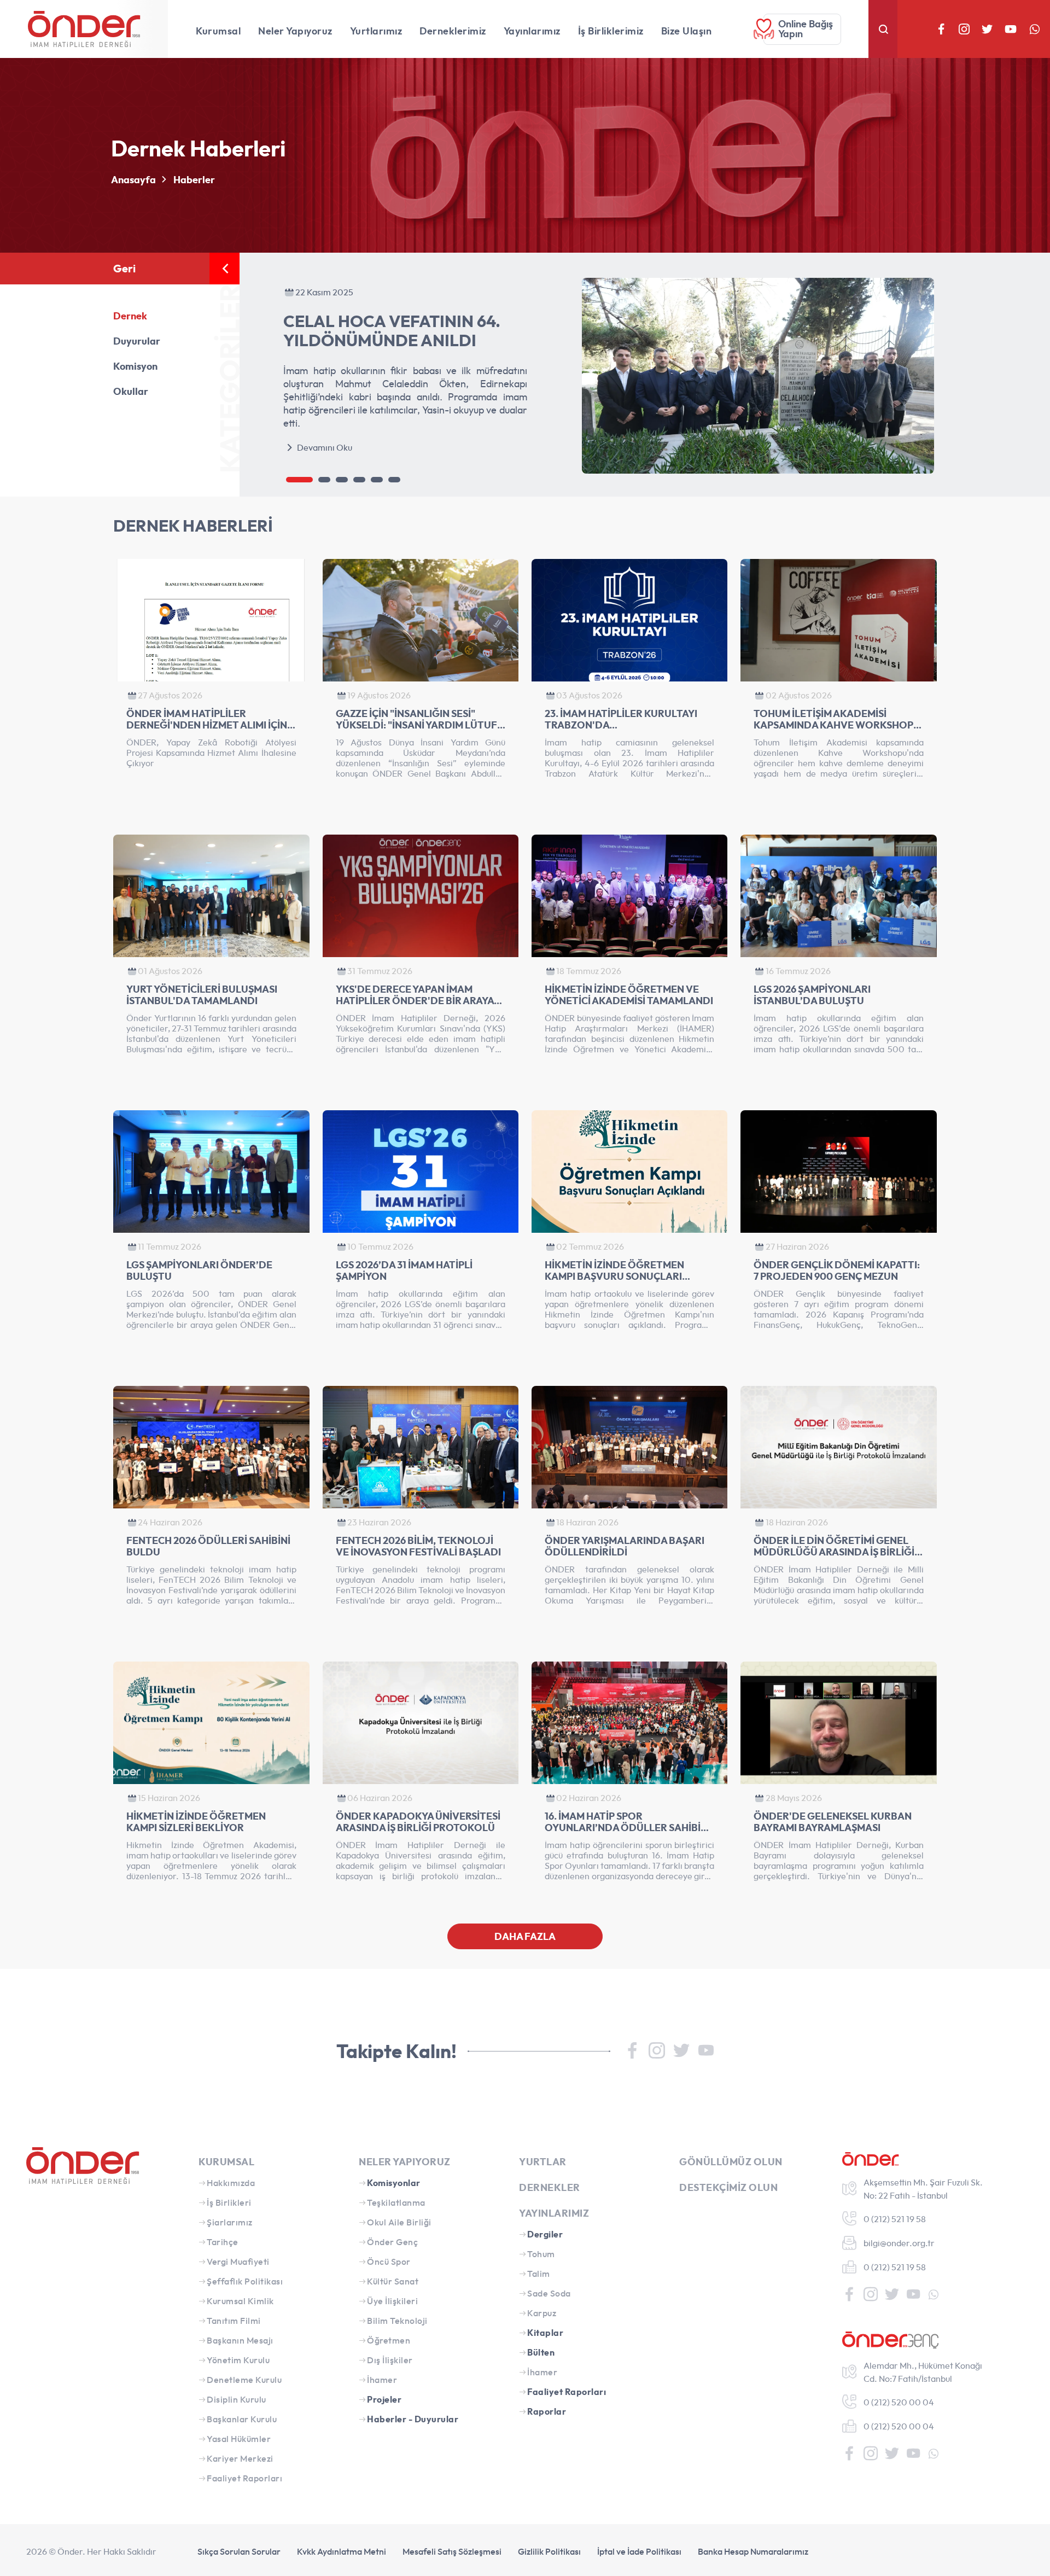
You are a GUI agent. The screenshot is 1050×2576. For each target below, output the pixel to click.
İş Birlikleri (229, 2202)
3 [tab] (342, 480)
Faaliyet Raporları (244, 2478)
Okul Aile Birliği (399, 2222)
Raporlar (547, 2411)
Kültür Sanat (393, 2281)
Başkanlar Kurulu (242, 2419)
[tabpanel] (610, 376)
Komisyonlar (394, 2183)
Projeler (384, 2399)
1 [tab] (299, 480)
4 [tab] (359, 480)
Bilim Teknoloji (397, 2321)
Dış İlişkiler (390, 2360)
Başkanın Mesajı (240, 2340)
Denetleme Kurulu (244, 2380)
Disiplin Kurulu (237, 2399)
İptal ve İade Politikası (639, 2551)
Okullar (131, 391)
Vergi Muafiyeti (238, 2262)
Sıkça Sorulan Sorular (239, 2551)
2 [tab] (324, 480)
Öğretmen (389, 2340)
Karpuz (542, 2313)
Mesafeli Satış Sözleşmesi (452, 2551)
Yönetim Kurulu (238, 2360)
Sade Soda (549, 2293)
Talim (539, 2274)
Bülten (541, 2352)
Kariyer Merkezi (240, 2458)
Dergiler (545, 2234)
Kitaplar (545, 2333)
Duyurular (137, 341)
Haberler (194, 180)
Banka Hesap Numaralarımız (753, 2551)
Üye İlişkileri (392, 2301)
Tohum (541, 2254)
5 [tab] (377, 480)
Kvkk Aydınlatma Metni (342, 2551)
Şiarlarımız (230, 2222)
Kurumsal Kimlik (240, 2301)
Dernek (130, 316)
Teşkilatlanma (396, 2202)
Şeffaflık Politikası (245, 2281)
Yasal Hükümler (239, 2439)
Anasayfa (133, 180)
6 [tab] (394, 480)
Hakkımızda (231, 2183)
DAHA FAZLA (525, 1936)
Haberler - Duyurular (413, 2419)
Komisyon (135, 366)
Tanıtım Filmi (234, 2321)
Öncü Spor (389, 2262)
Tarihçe (223, 2242)
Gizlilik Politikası (549, 2551)
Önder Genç (392, 2242)
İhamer (382, 2380)
